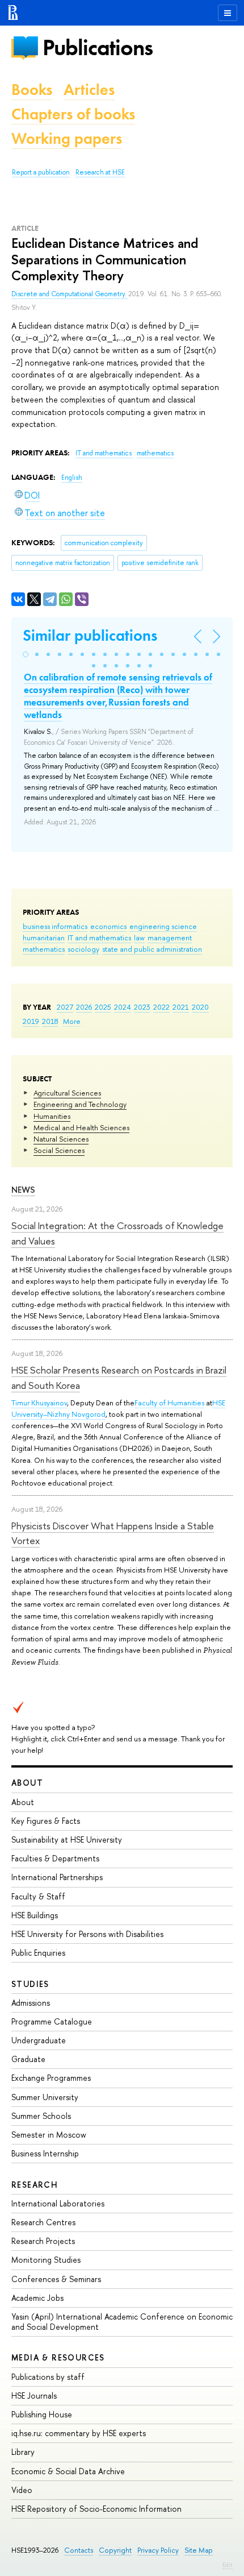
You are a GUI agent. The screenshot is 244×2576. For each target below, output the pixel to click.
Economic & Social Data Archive (68, 2471)
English (72, 478)
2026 (84, 1007)
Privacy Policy (158, 2550)
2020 (200, 1007)
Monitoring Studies (46, 2260)
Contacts (79, 2550)
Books (32, 90)
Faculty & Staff (38, 1896)
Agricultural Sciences (67, 1093)
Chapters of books (73, 114)
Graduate (28, 2059)
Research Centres (43, 2222)
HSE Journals (34, 2395)
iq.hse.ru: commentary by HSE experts (79, 2433)
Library (23, 2452)
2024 (123, 1007)
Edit (228, 2565)
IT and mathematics (99, 938)
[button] (26, 654)
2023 (142, 1007)
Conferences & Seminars (56, 2279)
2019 (31, 1021)
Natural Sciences (61, 1139)
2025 (103, 1007)
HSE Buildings (35, 1915)
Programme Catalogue (52, 2021)
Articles (89, 90)
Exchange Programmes (51, 2078)
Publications (98, 47)
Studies (30, 1984)
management (170, 938)
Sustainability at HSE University (67, 1839)
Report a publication (41, 172)
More (72, 1021)
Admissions (31, 2003)
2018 (50, 1021)
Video (22, 2490)
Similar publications (90, 635)
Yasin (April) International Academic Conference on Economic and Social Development (122, 2322)
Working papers (67, 138)
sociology (83, 949)
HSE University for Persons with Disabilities (87, 1934)
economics (108, 926)
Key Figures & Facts (46, 1821)
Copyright (115, 2550)
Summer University (45, 2097)
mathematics (44, 949)
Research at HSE (100, 172)
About (27, 1783)
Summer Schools (41, 2116)
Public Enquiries (38, 1953)
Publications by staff (48, 2377)
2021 (181, 1007)
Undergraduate (39, 2040)
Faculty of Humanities (169, 1403)
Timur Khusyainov (39, 1403)
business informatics (55, 926)
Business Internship (45, 2153)
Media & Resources (58, 2357)
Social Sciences (59, 1150)
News (23, 1190)
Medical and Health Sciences (81, 1127)
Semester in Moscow (49, 2135)
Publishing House (42, 2414)
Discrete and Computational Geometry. (70, 294)
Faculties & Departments (55, 1858)
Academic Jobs (37, 2298)
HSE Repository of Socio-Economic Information (96, 2509)
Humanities (52, 1116)
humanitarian (44, 938)
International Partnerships (57, 1877)
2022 (161, 1007)
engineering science (163, 926)
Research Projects (43, 2241)
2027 (65, 1007)
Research (35, 2185)
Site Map (199, 2550)
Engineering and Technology (80, 1104)
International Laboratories (58, 2203)
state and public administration (152, 949)
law (139, 938)
